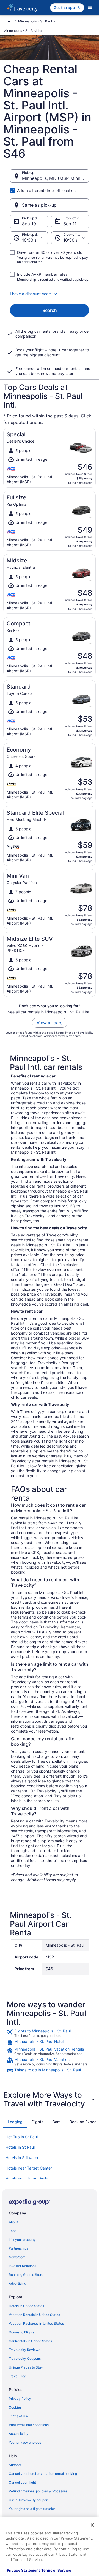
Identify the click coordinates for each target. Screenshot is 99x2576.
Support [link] (15, 2465)
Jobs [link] (13, 2231)
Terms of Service (56, 2570)
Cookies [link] (15, 2407)
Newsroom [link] (17, 2257)
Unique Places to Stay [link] (26, 2367)
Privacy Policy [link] (20, 2399)
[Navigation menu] (90, 8)
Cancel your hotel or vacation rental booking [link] (43, 2474)
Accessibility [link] (19, 2434)
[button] (50, 294)
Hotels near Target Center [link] (29, 2168)
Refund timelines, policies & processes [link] (38, 2491)
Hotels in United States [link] (26, 2306)
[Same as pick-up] (50, 205)
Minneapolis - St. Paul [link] (35, 21)
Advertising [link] (17, 2283)
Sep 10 (29, 224)
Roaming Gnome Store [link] (26, 2275)
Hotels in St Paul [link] (20, 2147)
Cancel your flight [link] (22, 2482)
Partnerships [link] (18, 2248)
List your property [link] (22, 2240)
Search (50, 310)
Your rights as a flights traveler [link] (32, 2509)
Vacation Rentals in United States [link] (34, 2315)
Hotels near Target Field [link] (27, 2178)
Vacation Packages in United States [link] (36, 2323)
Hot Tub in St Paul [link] (22, 2137)
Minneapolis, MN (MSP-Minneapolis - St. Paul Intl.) (56, 178)
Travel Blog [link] (17, 2376)
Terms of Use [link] (19, 2416)
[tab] (15, 2122)
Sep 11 (70, 224)
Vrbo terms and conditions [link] (29, 2425)
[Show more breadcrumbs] (8, 21)
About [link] (13, 2222)
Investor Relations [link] (23, 2266)
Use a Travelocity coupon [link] (28, 2500)
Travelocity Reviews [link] (24, 2350)
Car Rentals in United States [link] (30, 2341)
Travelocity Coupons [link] (25, 2359)
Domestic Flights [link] (22, 2332)
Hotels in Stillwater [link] (22, 2158)
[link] (50, 2033)
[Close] (92, 2525)
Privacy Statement (23, 2570)
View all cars (50, 1023)
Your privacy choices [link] (25, 2442)
